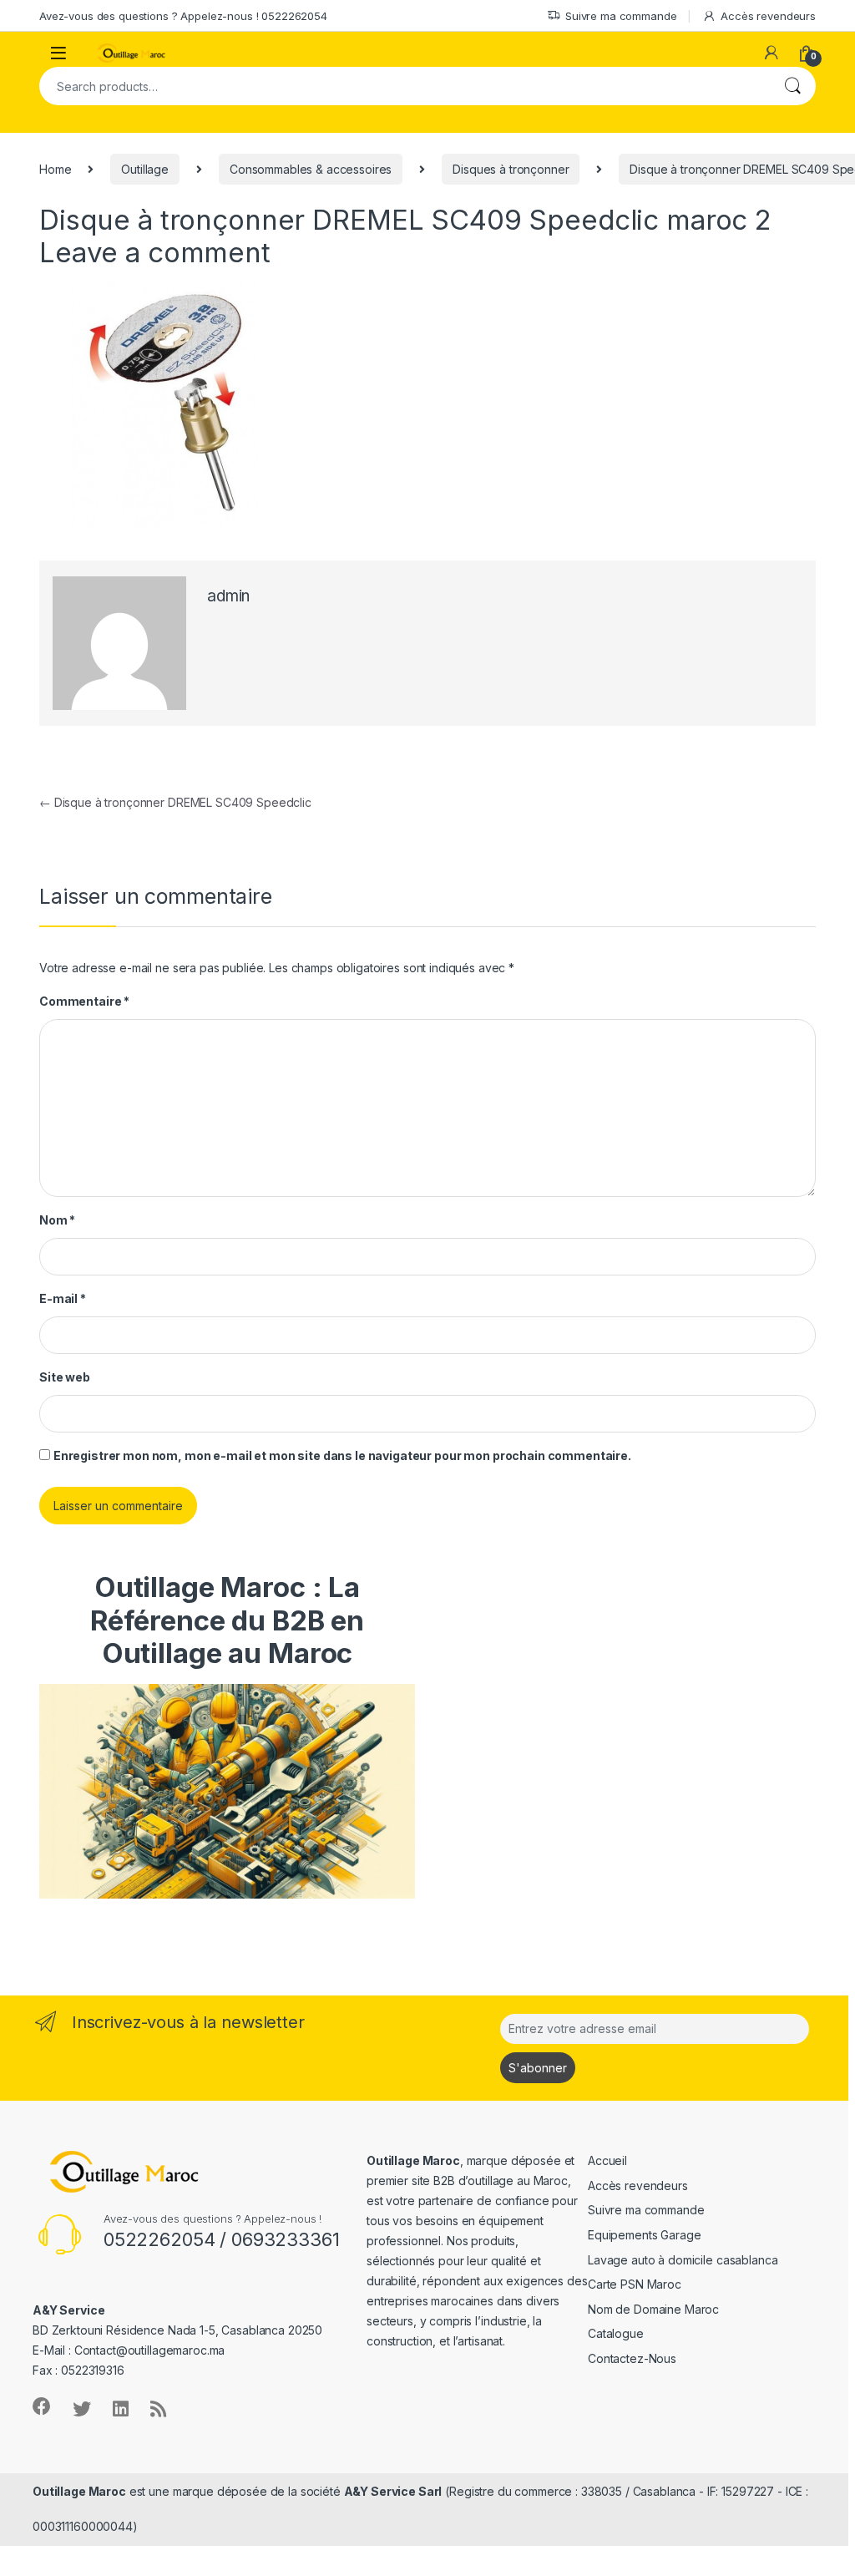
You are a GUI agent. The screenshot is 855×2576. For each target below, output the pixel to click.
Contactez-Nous (632, 2358)
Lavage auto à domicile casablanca (683, 2260)
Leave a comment (155, 252)
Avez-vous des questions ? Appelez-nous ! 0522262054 (183, 16)
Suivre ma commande (621, 16)
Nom (57, 1220)
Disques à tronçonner (511, 169)
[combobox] (404, 86)
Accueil (607, 2160)
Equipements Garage (644, 2235)
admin (228, 596)
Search (792, 86)
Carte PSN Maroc (635, 2284)
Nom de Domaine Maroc (653, 2309)
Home (55, 169)
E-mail (63, 1298)
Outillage (145, 169)
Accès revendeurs (768, 16)
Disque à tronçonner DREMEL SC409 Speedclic (175, 802)
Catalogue (616, 2333)
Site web (65, 1377)
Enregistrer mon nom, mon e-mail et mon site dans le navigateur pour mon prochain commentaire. (342, 1455)
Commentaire (84, 1001)
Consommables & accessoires (311, 169)
